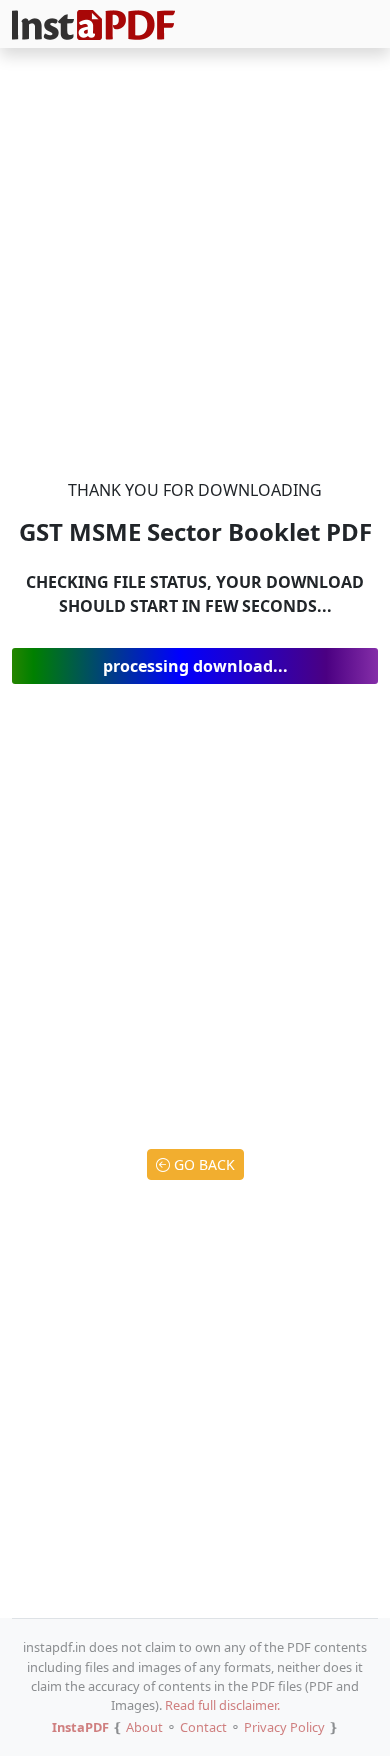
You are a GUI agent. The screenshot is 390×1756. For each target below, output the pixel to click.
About (144, 1727)
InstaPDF (80, 1727)
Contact (203, 1727)
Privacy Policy (284, 1727)
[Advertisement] (195, 267)
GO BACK (202, 1164)
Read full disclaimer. (222, 1705)
